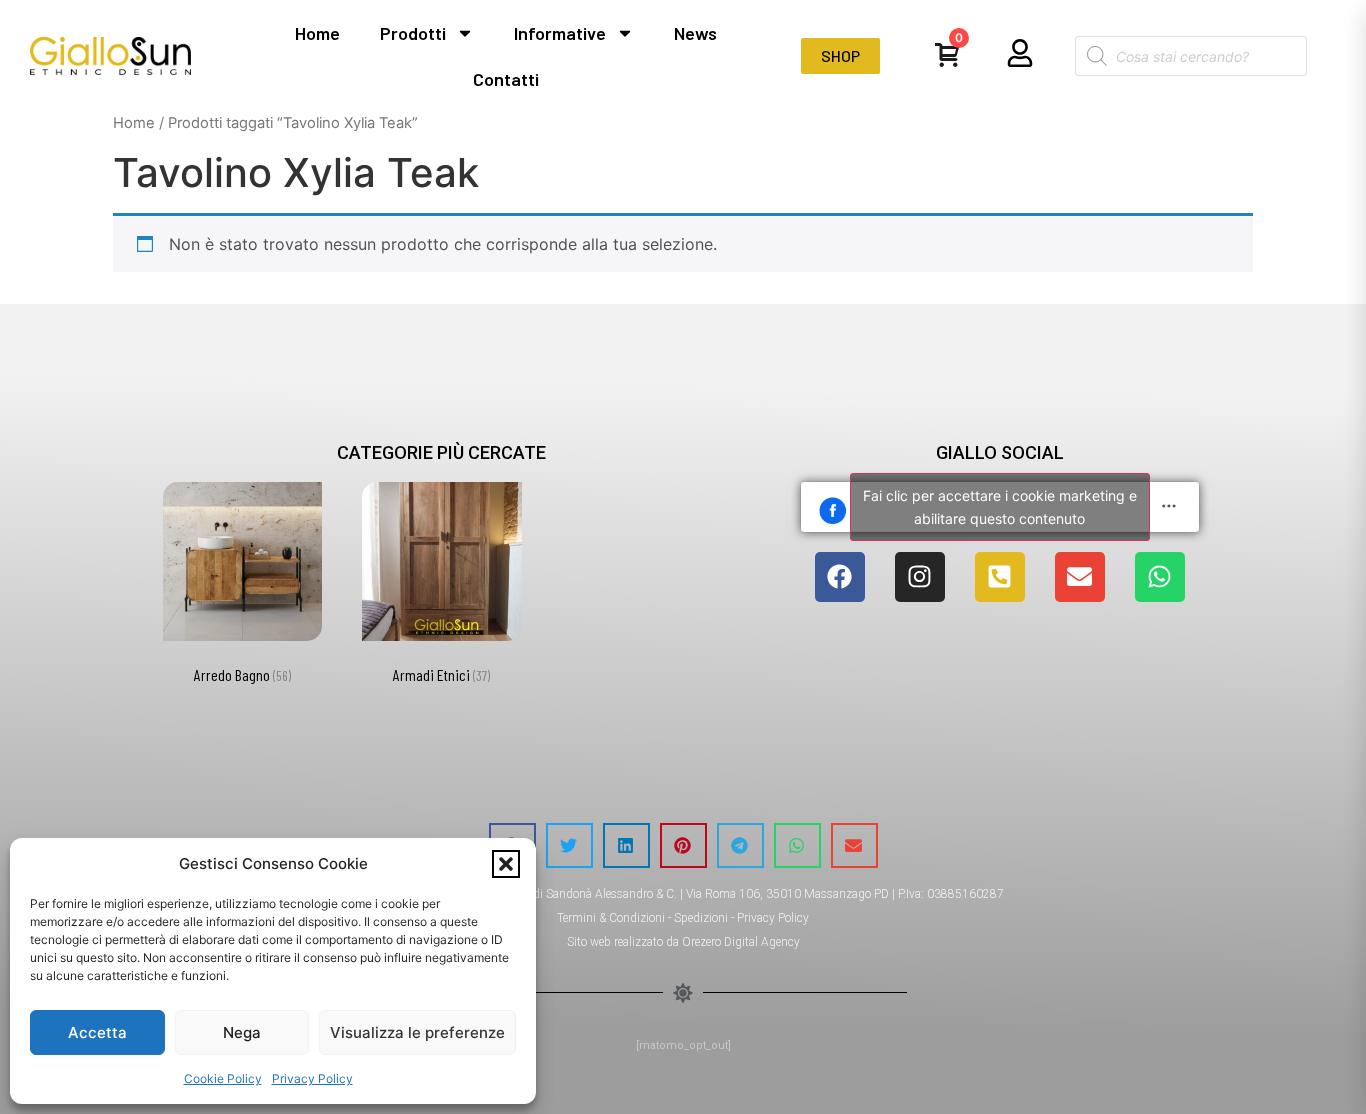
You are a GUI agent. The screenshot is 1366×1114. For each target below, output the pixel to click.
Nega (242, 1032)
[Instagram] (920, 577)
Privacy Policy (312, 1078)
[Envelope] (1080, 577)
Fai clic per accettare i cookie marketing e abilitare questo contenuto (1000, 507)
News (695, 33)
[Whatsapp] (1160, 577)
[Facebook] (840, 577)
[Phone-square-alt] (1000, 577)
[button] (506, 864)
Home (317, 33)
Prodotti (413, 33)
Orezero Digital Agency (741, 942)
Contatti (506, 79)
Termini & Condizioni (611, 918)
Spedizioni (701, 918)
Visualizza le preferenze (417, 1032)
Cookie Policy (223, 1078)
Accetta (97, 1032)
